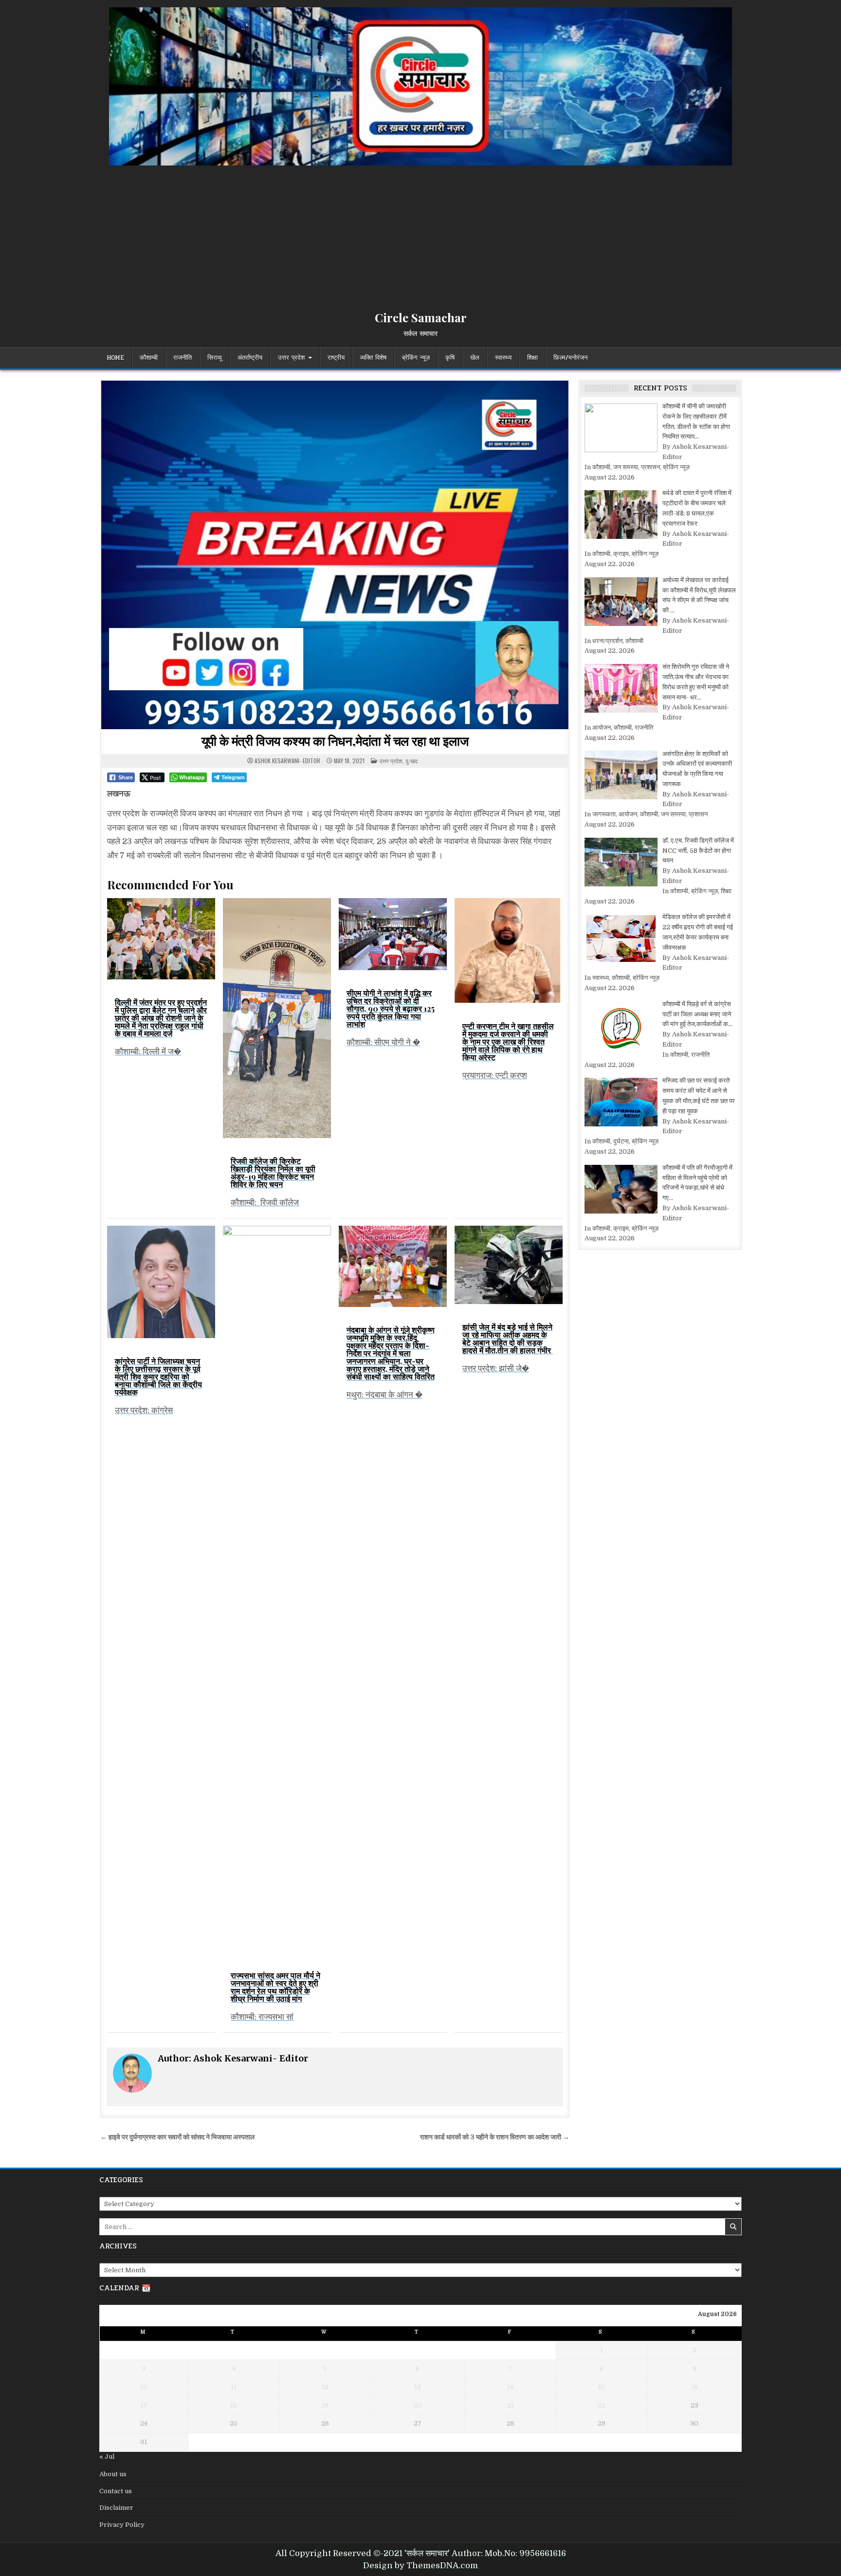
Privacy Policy (122, 2525)
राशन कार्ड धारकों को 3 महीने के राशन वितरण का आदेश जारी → (495, 2137)
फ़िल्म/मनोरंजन (570, 358)
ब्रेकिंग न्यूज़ (416, 358)
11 (234, 2387)
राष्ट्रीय (336, 358)
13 (418, 2387)
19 (325, 2405)
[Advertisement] (420, 239)
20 (418, 2405)
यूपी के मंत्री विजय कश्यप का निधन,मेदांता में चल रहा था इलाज (335, 741)
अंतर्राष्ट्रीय (250, 358)
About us (113, 2474)
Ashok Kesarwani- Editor (287, 761)
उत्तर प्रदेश (291, 358)
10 (144, 2387)
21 (511, 2405)
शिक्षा (532, 358)
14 (510, 2387)
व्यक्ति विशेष (373, 358)
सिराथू (215, 358)
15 (602, 2387)
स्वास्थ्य (503, 358)
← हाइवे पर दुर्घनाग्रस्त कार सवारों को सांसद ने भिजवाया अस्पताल (177, 2137)
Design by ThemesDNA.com (420, 2566)
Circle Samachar (421, 317)
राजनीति (183, 358)
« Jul (107, 2456)
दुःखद (411, 761)
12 (325, 2387)
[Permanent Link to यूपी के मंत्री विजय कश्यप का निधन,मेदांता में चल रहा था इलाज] (335, 555)
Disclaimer (116, 2508)
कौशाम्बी (149, 358)
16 (695, 2387)
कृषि (450, 358)
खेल (475, 358)
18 (234, 2405)
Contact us (116, 2491)
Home (115, 358)
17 (144, 2405)
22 (602, 2405)
